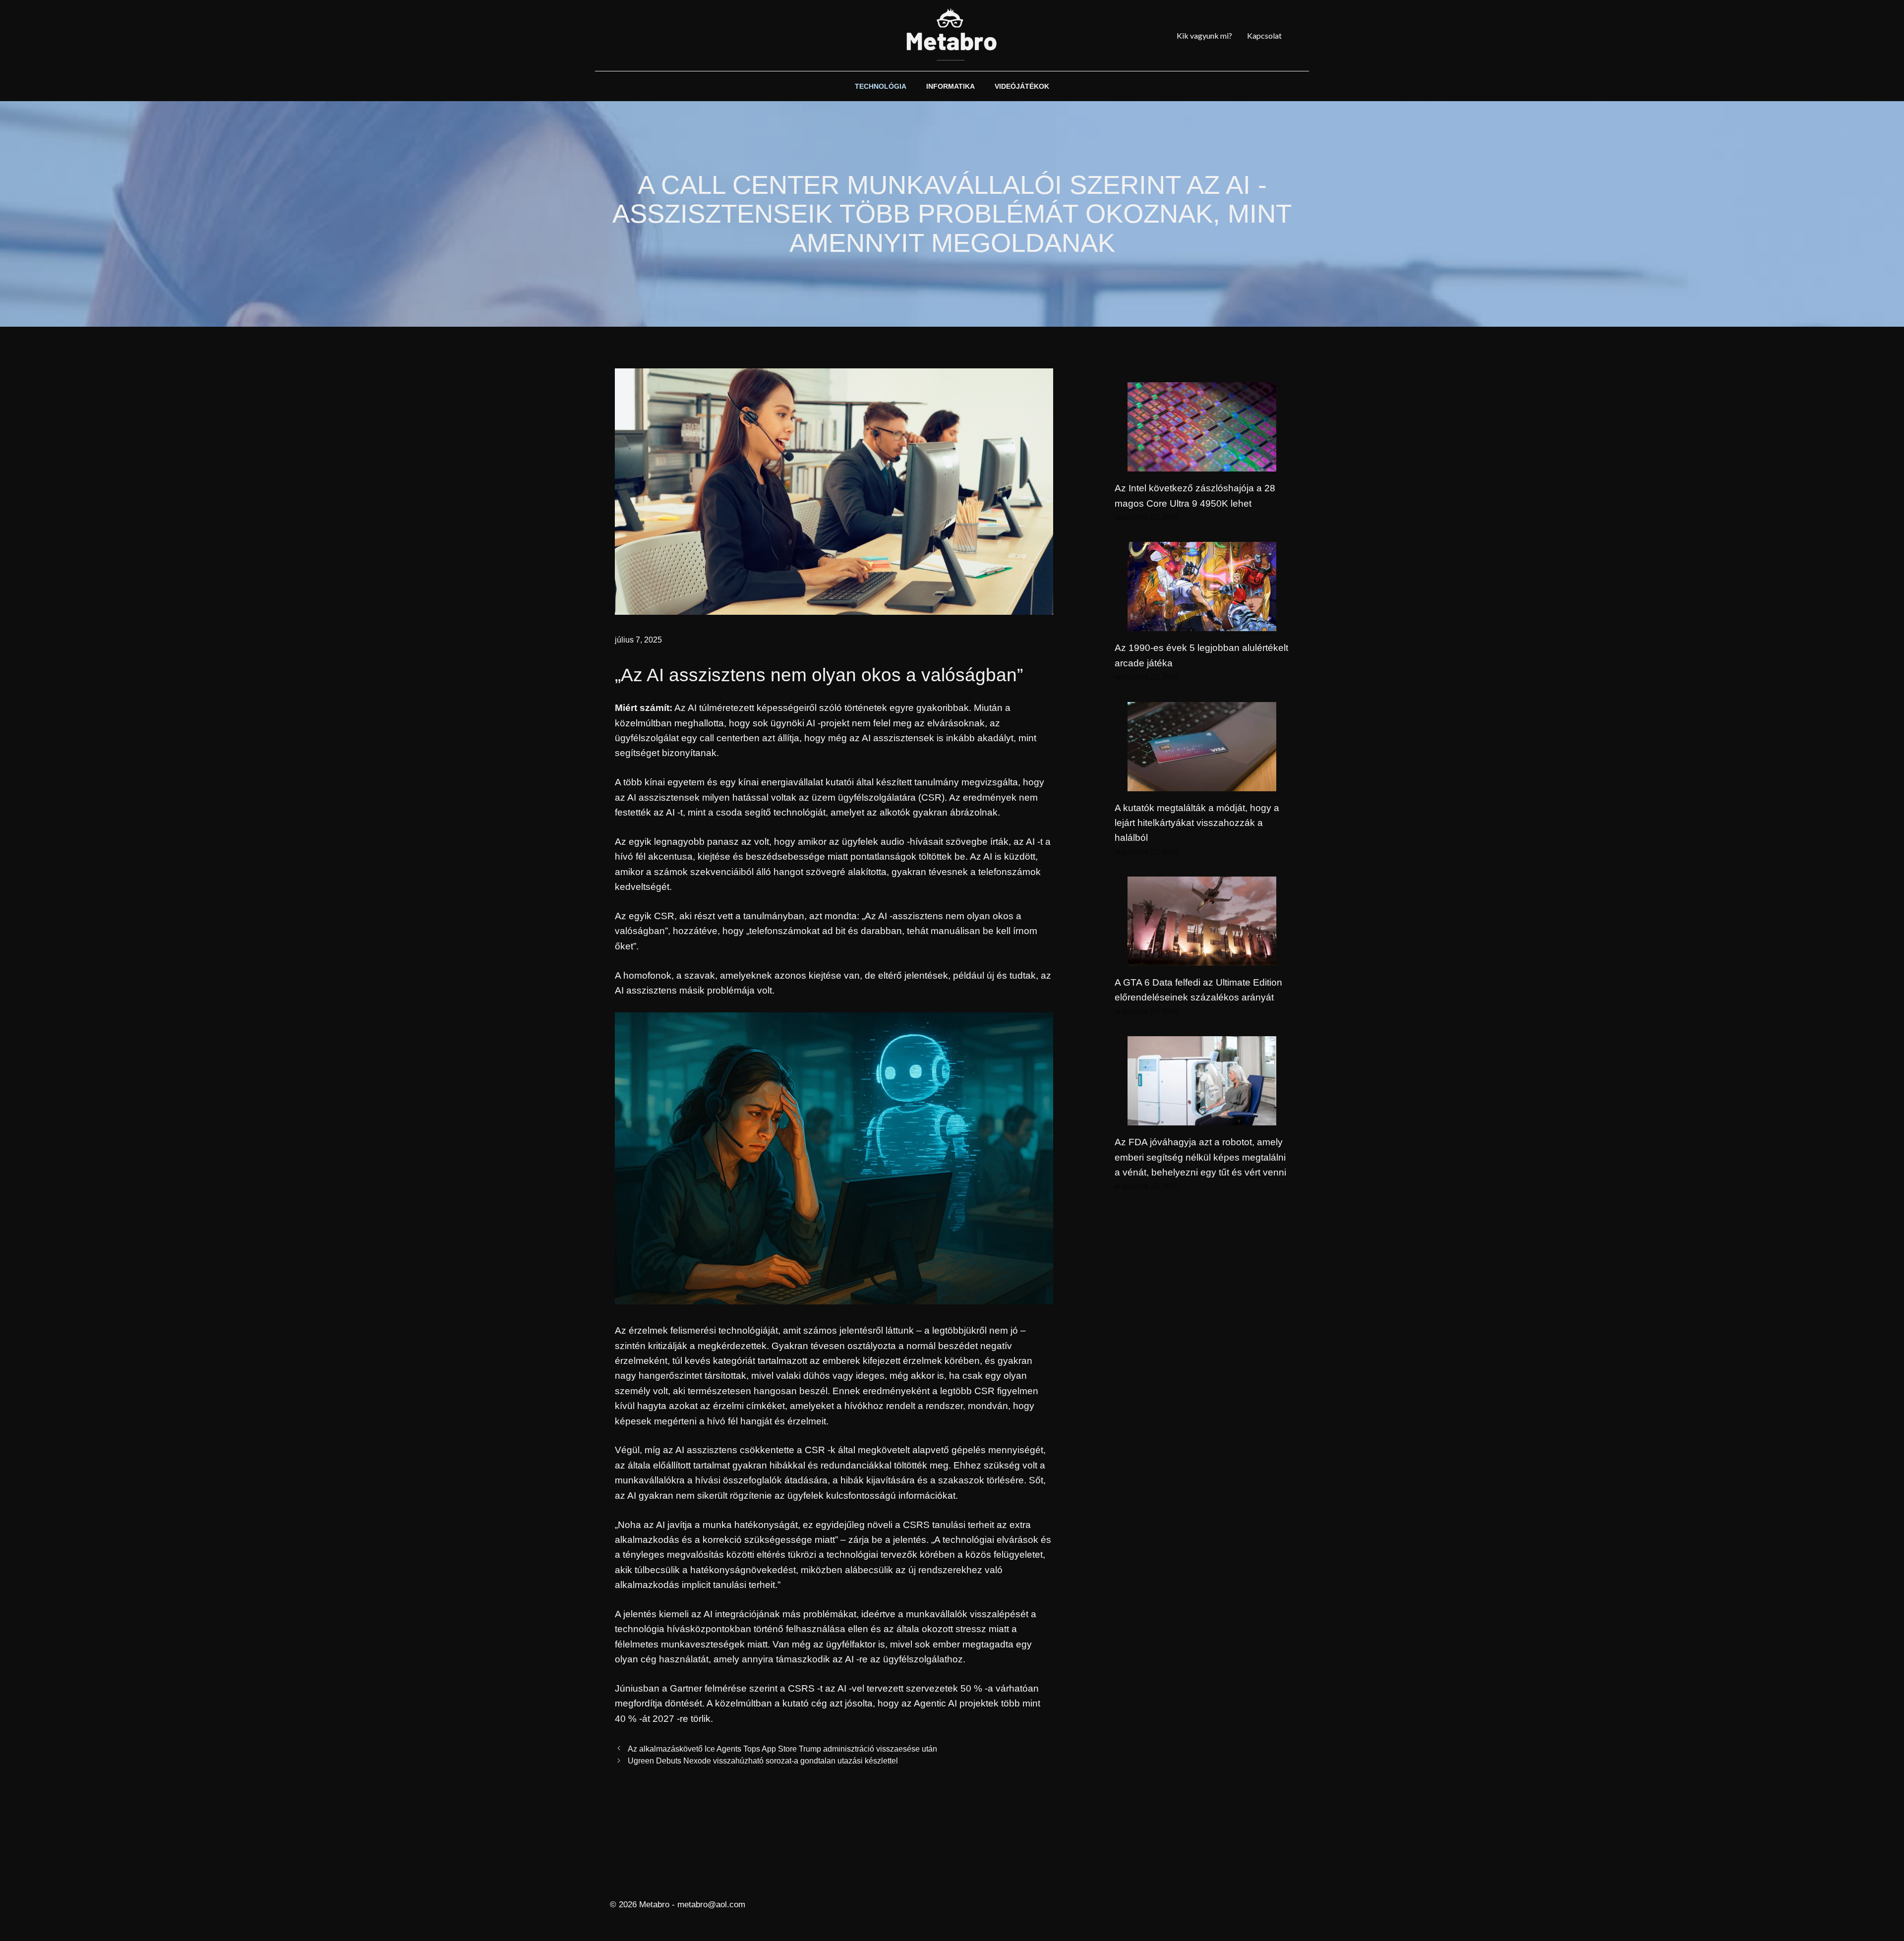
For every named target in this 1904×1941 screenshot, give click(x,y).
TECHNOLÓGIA (881, 86)
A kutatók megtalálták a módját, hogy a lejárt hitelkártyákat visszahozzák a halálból (1197, 823)
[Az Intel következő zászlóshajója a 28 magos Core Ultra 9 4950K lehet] (1202, 464)
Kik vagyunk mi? (1204, 35)
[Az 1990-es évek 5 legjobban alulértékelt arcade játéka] (1202, 623)
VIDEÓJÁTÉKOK (1022, 86)
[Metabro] (952, 35)
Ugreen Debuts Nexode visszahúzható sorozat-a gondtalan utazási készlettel (763, 1761)
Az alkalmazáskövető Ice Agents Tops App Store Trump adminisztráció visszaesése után (782, 1749)
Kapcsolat (1264, 35)
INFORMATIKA (951, 86)
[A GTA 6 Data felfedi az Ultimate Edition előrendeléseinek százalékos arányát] (1202, 958)
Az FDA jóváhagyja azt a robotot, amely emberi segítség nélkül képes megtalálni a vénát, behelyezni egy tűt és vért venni (1200, 1157)
